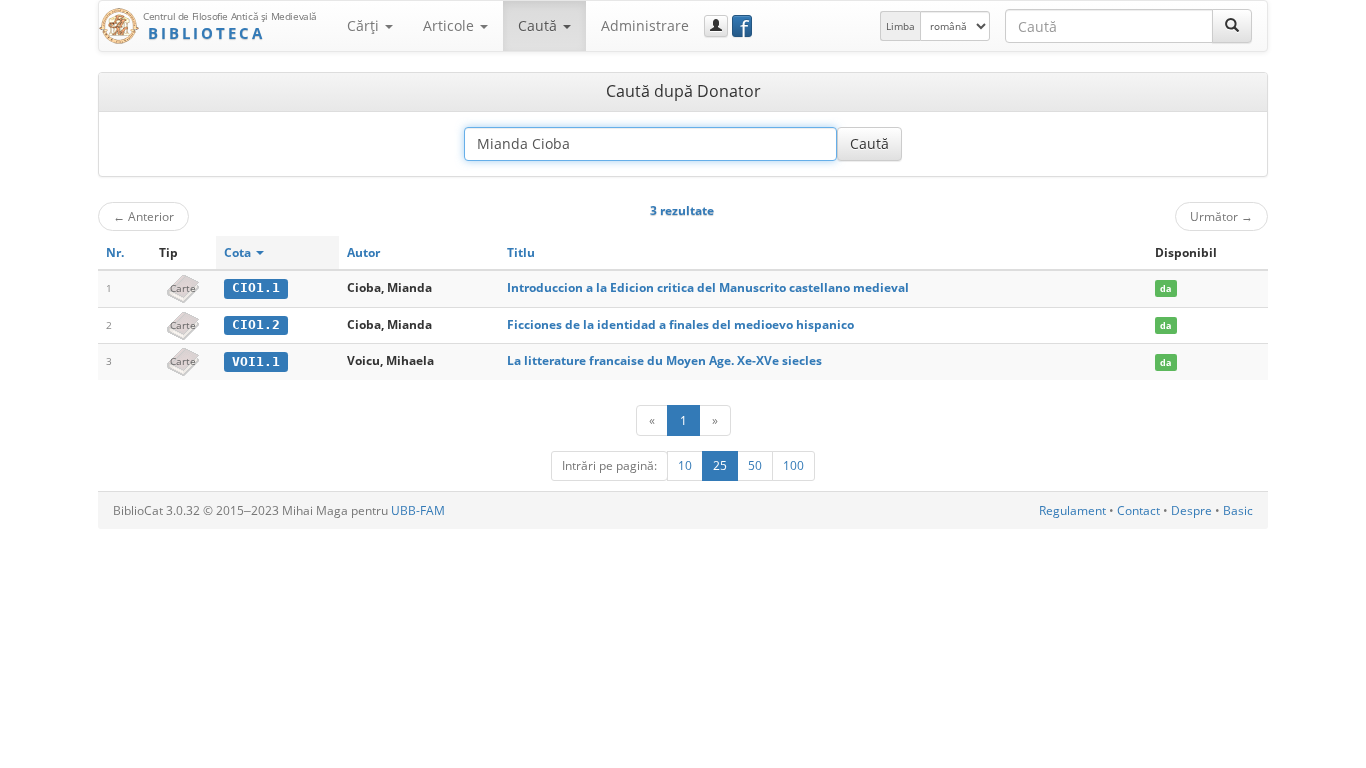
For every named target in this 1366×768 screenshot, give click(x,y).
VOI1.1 (256, 361)
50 (755, 465)
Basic (1238, 510)
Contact (1138, 510)
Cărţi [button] (365, 25)
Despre (1191, 510)
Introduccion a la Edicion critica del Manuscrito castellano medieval (708, 287)
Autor (363, 252)
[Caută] (1232, 26)
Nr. (115, 252)
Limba (900, 26)
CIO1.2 (256, 324)
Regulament (1072, 510)
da (1165, 288)
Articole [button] (450, 25)
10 (685, 465)
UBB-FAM (418, 510)
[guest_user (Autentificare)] (716, 26)
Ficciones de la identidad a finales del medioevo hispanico (680, 324)
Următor (1221, 216)
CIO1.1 (256, 287)
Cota (239, 252)
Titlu (521, 252)
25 (720, 465)
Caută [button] (539, 25)
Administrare (645, 25)
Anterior (143, 216)
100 (793, 465)
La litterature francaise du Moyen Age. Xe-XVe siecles (664, 360)
